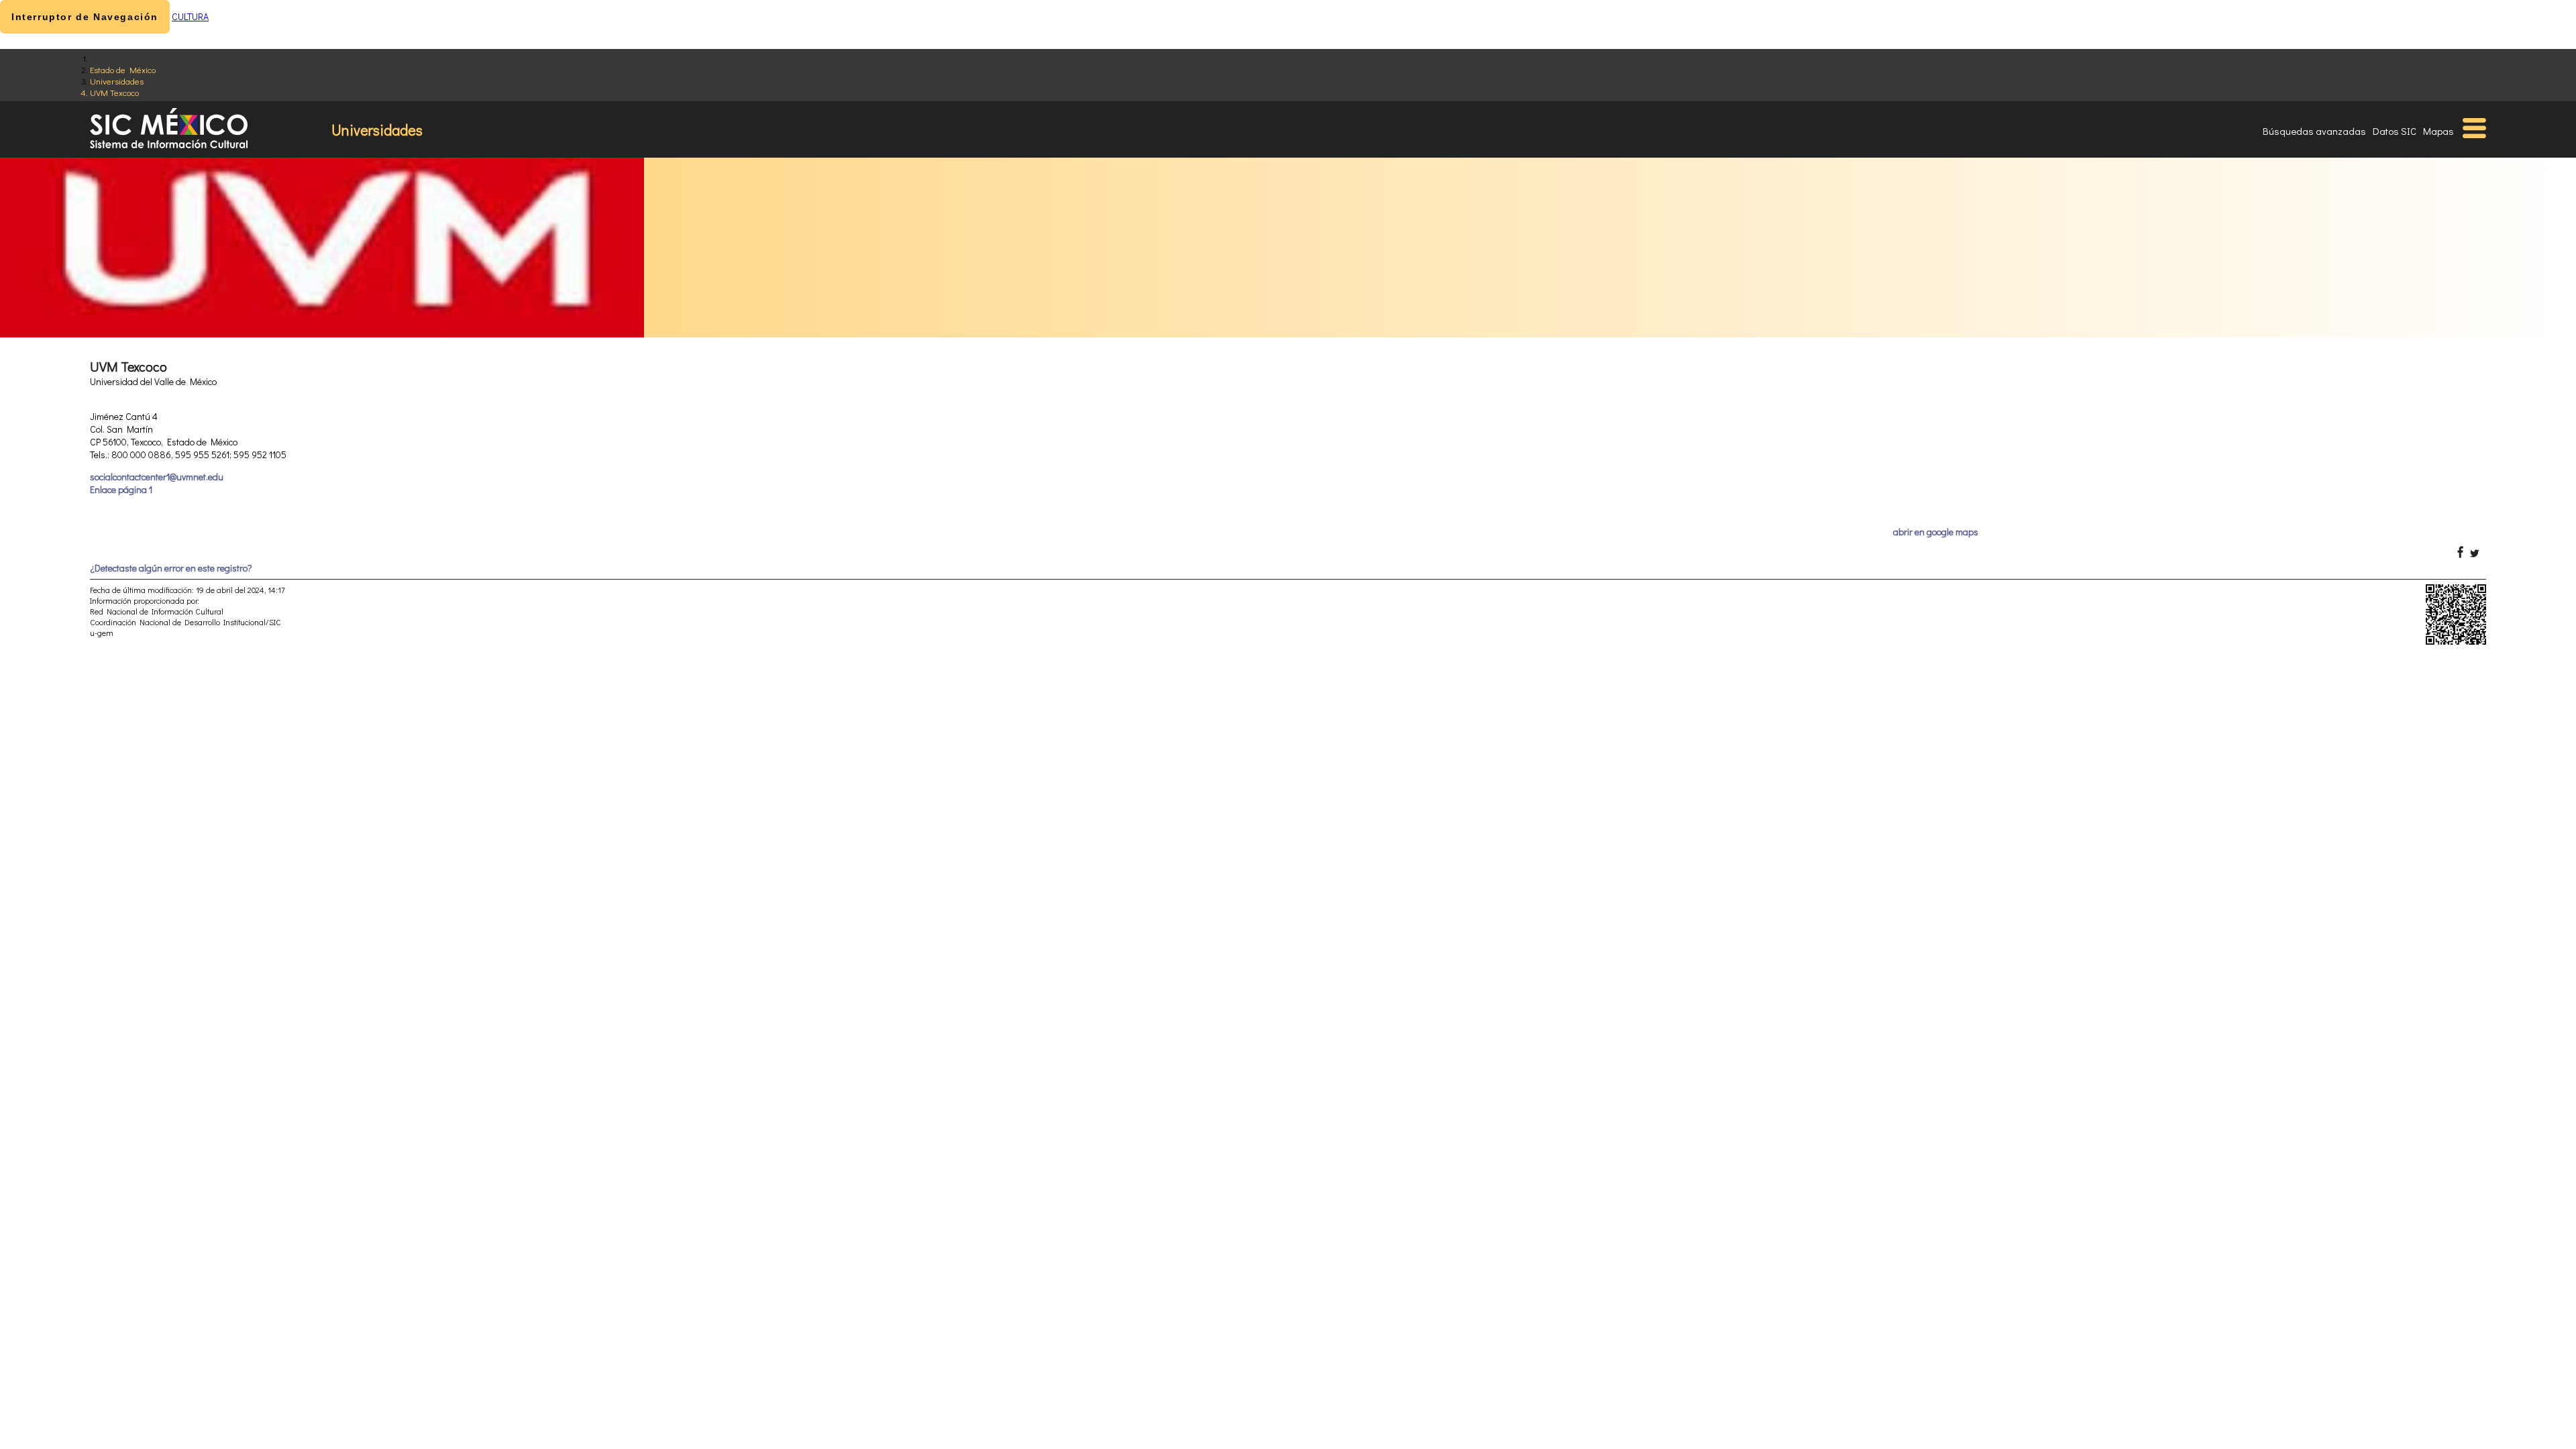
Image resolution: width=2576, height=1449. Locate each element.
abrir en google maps (1936, 532)
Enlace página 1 (121, 489)
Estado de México (123, 69)
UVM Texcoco (114, 92)
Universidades (117, 81)
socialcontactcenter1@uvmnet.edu (157, 477)
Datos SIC (2395, 131)
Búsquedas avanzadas (2314, 131)
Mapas (2438, 131)
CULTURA (190, 16)
